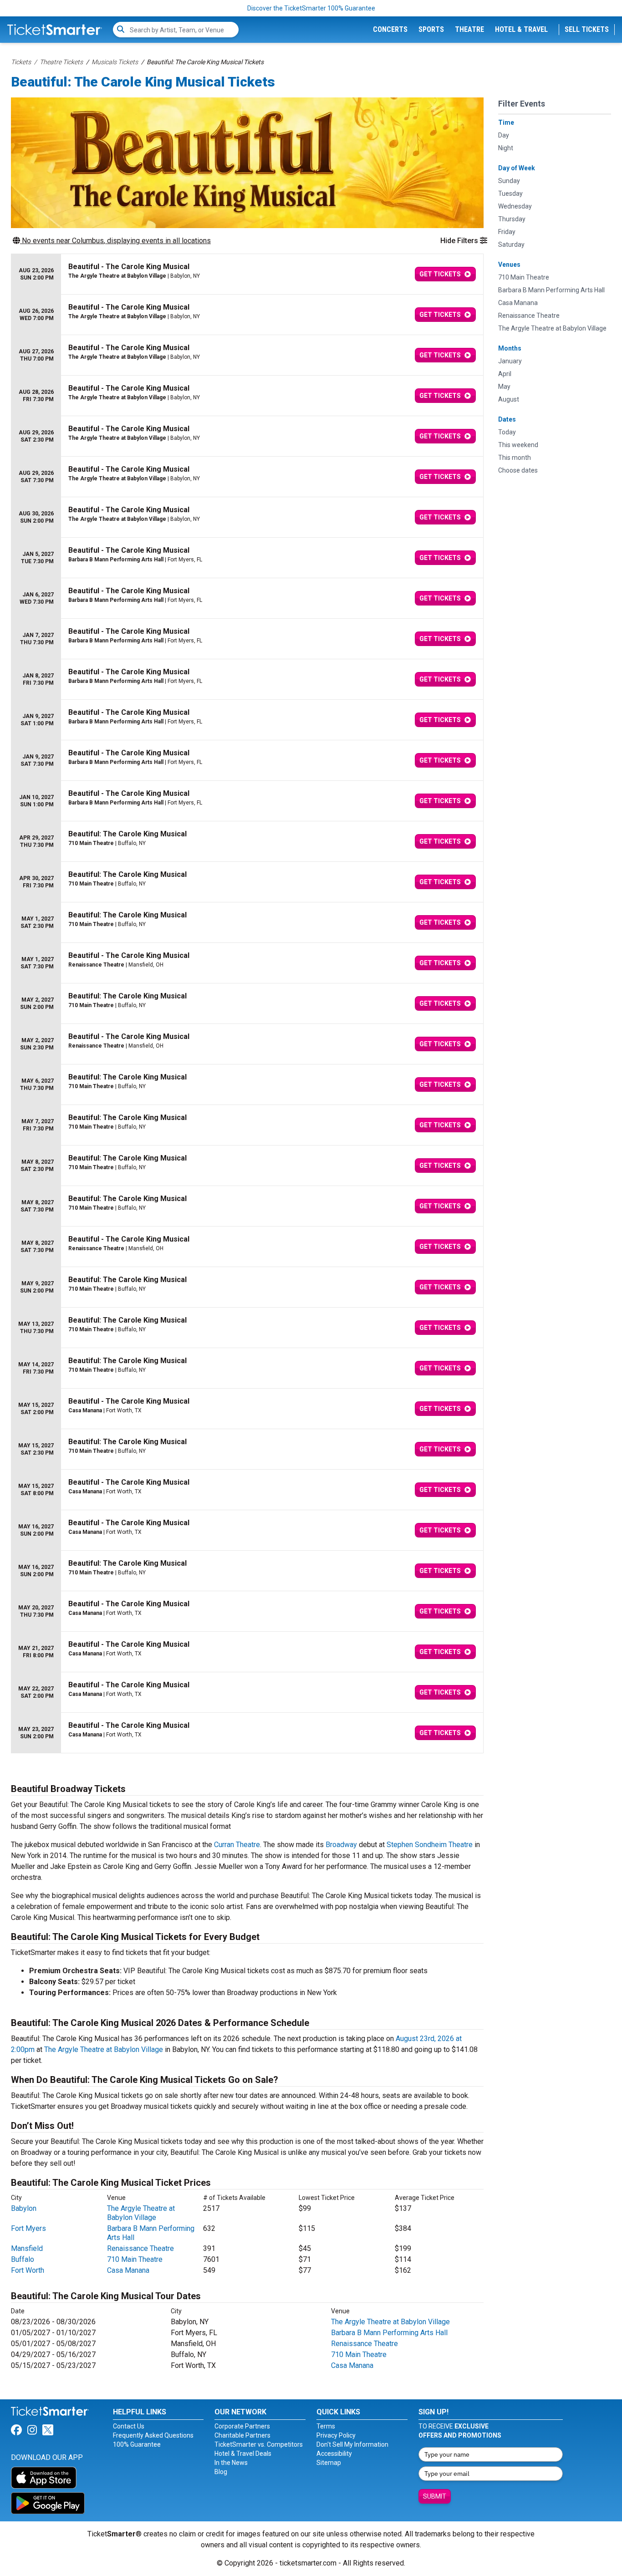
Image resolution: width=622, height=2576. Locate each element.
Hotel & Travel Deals (243, 2454)
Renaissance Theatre (140, 2248)
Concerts (390, 29)
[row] (247, 274)
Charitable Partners (242, 2435)
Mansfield (27, 2248)
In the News (231, 2463)
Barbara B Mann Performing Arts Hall (389, 2333)
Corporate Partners (242, 2426)
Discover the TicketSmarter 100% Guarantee (311, 8)
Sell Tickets (587, 29)
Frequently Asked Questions (153, 2435)
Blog (221, 2472)
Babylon (24, 2208)
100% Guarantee (137, 2444)
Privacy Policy (336, 2435)
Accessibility (334, 2454)
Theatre (469, 29)
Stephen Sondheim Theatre (430, 1845)
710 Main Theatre (135, 2259)
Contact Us (129, 2426)
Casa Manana (128, 2270)
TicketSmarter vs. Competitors (259, 2444)
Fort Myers (28, 2228)
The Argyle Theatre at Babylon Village (104, 2049)
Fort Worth (28, 2270)
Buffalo (23, 2259)
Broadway (341, 1845)
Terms (326, 2426)
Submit (435, 2496)
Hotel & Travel (521, 29)
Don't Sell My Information (352, 2444)
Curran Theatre (237, 1845)
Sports (431, 29)
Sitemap (329, 2463)
